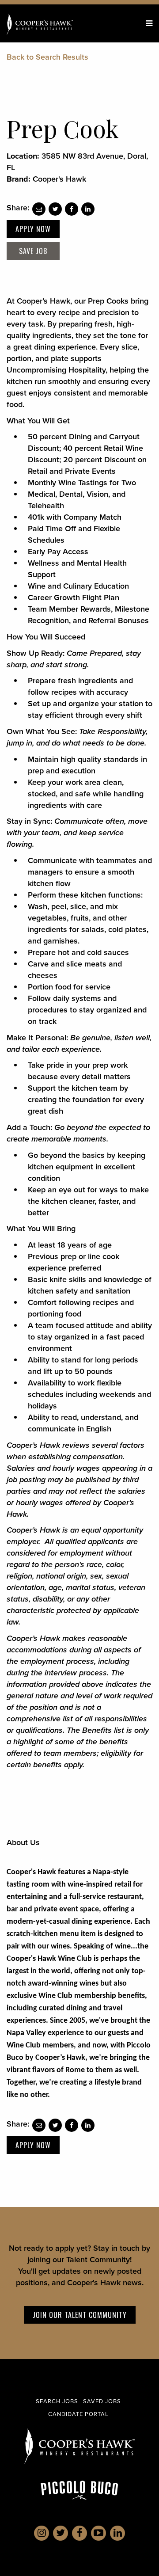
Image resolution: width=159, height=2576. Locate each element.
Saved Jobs (102, 2401)
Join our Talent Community (80, 2315)
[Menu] (149, 23)
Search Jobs (57, 2401)
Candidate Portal (78, 2414)
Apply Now (33, 229)
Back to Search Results (47, 57)
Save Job (33, 251)
